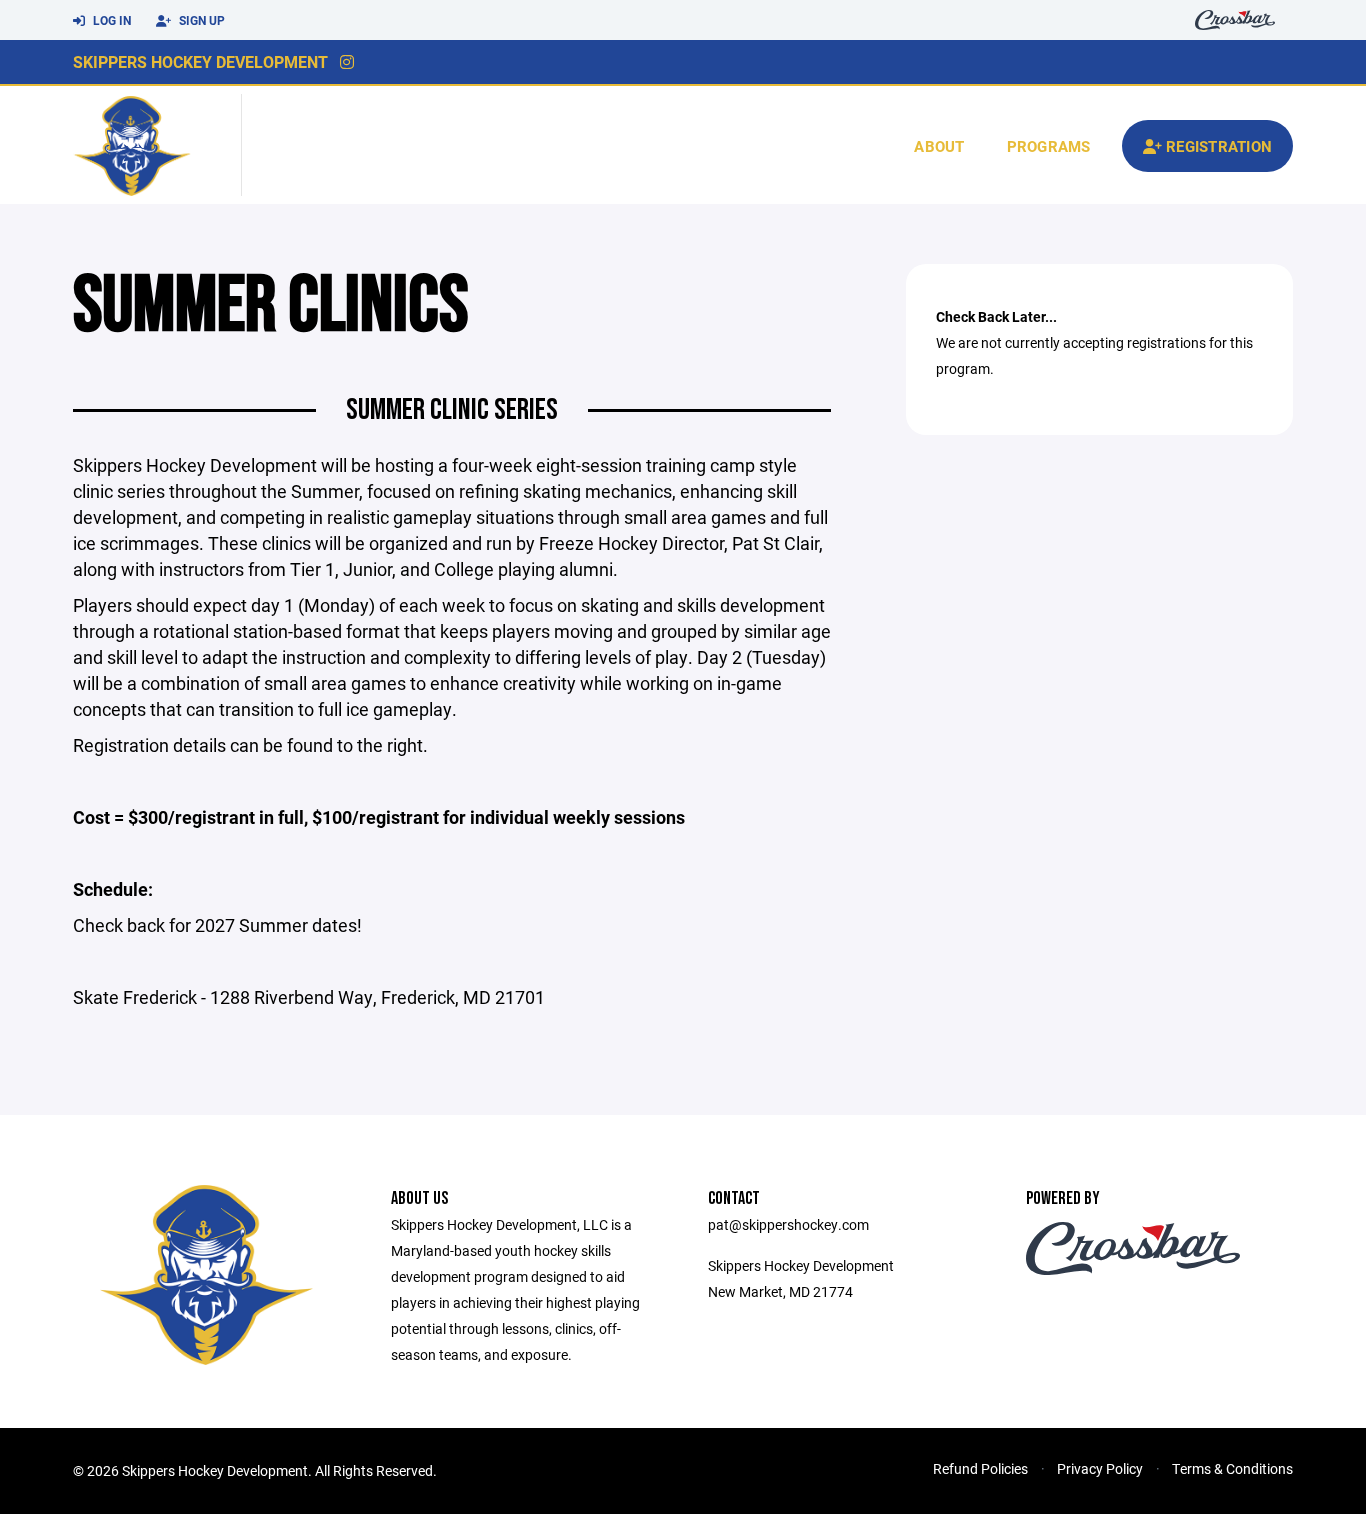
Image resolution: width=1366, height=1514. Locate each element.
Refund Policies (980, 1468)
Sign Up (200, 20)
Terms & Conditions (1232, 1468)
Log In (110, 20)
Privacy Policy (1100, 1468)
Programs (1049, 146)
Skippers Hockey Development (200, 61)
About (939, 146)
